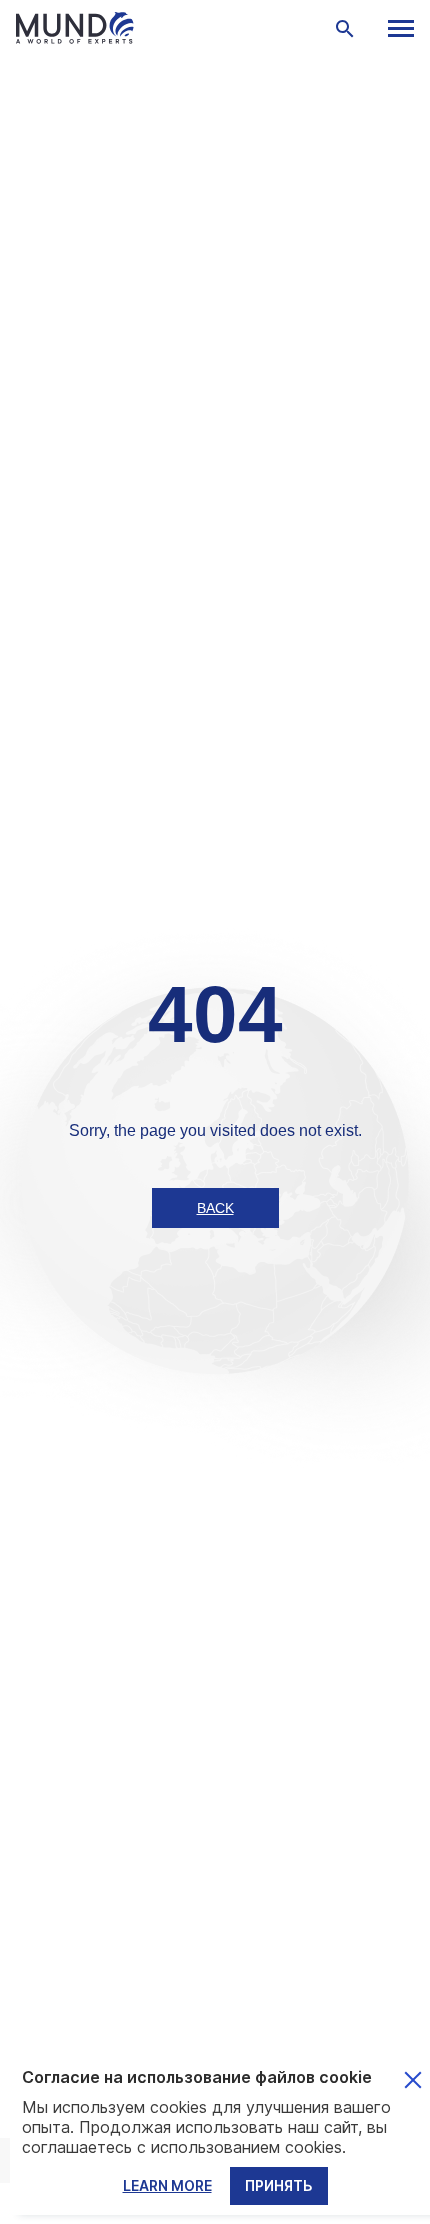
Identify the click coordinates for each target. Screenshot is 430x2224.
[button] (400, 28)
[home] (166, 28)
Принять (279, 2185)
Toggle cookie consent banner (413, 2080)
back (215, 1208)
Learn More (167, 2185)
